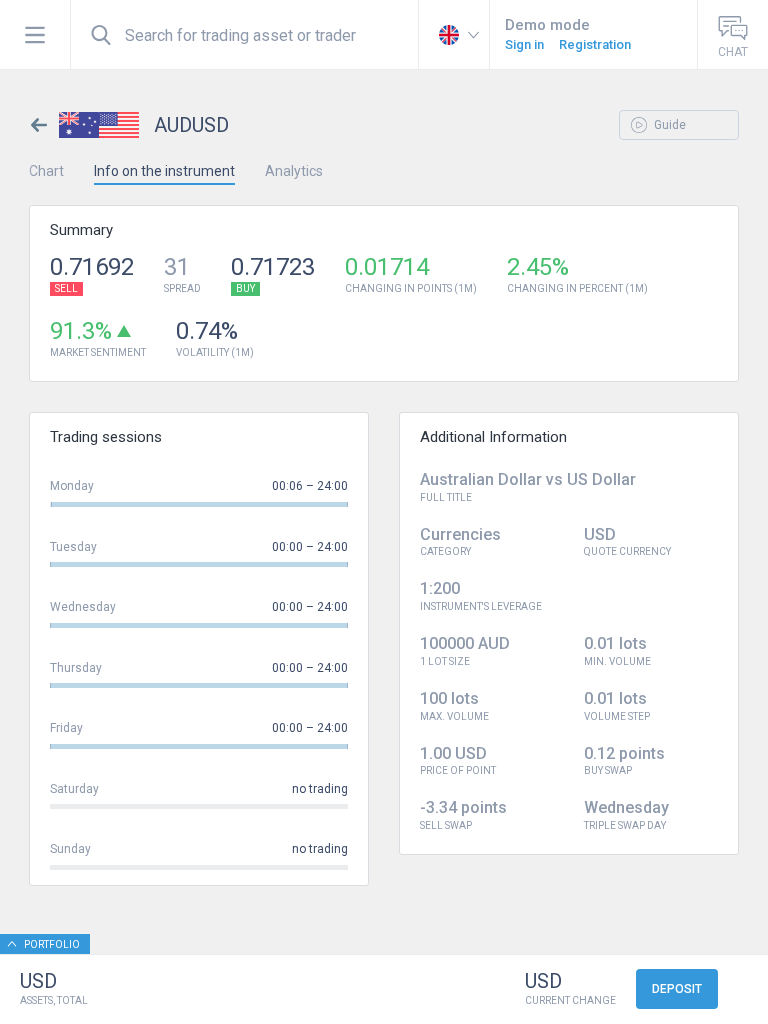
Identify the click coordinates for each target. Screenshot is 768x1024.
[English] (454, 35)
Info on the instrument (164, 171)
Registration (595, 44)
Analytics (294, 171)
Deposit (677, 989)
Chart (46, 171)
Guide (668, 125)
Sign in (524, 44)
